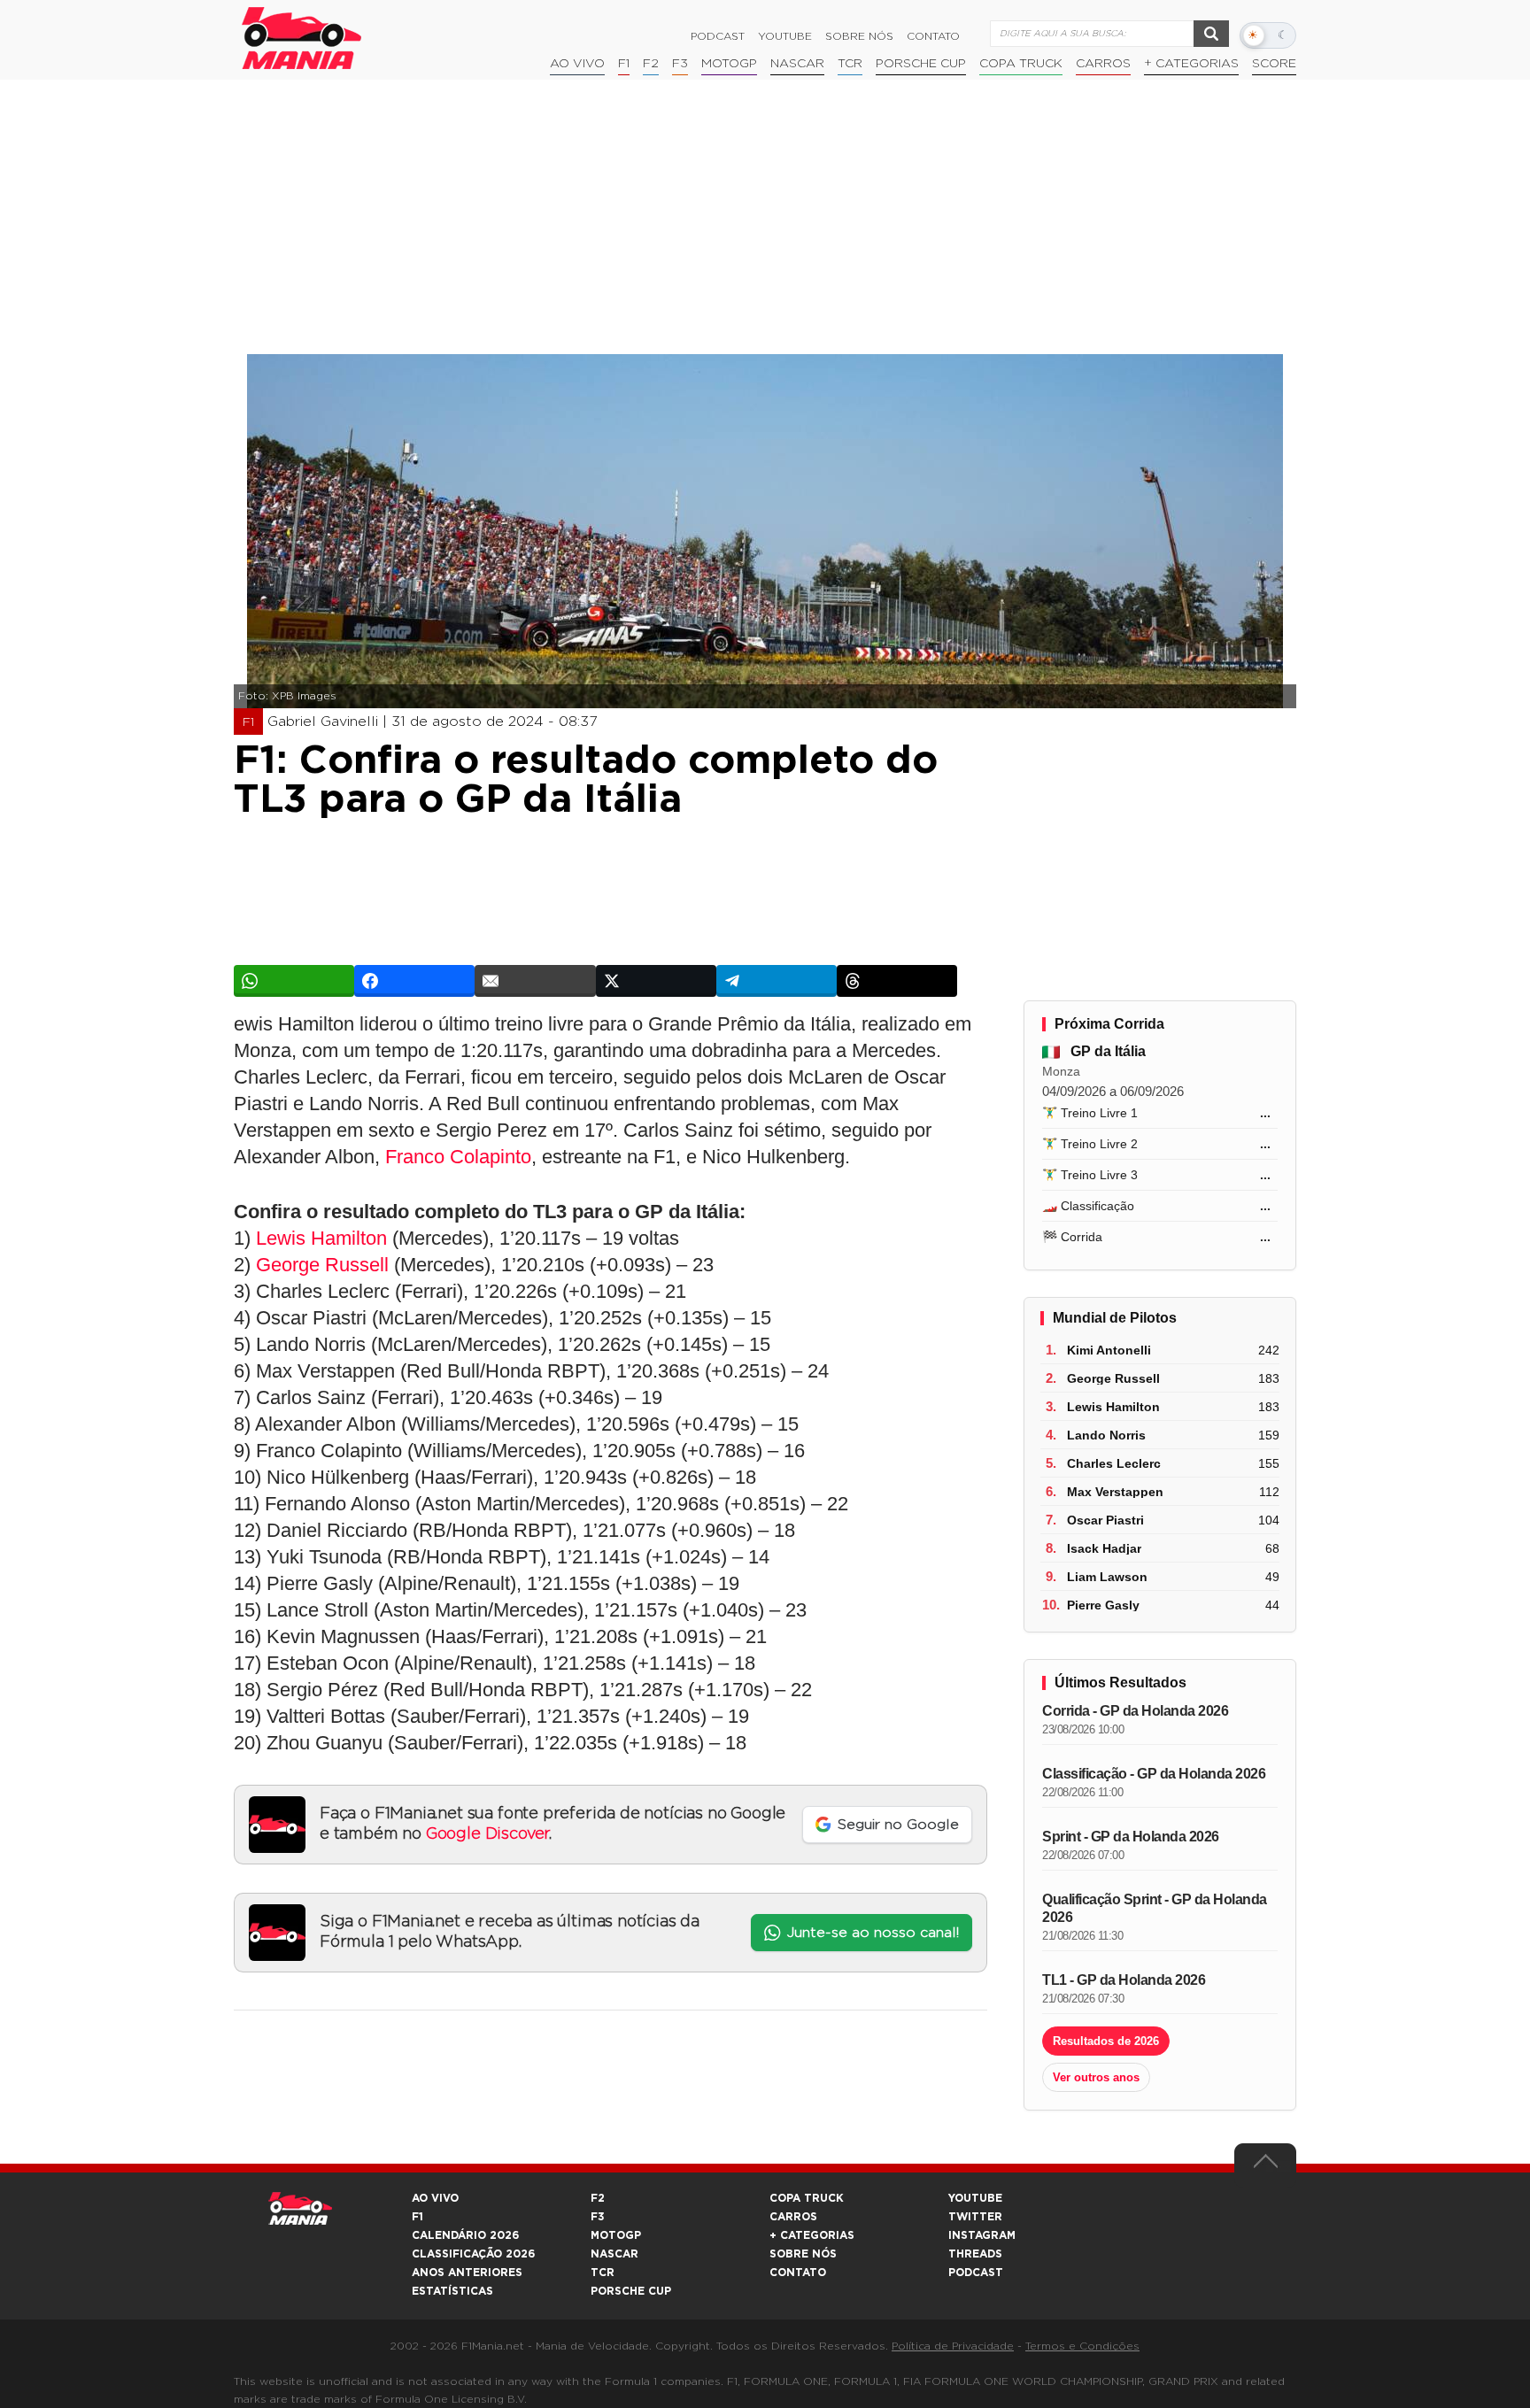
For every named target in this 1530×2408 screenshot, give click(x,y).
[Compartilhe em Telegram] (777, 981)
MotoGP (729, 64)
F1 (624, 64)
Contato (933, 36)
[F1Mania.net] (302, 38)
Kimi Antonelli (1109, 1350)
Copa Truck (1021, 64)
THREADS (975, 2254)
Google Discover (487, 1834)
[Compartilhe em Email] (535, 981)
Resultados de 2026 (1106, 2041)
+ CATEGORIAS (1191, 64)
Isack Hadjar (1104, 1548)
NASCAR (797, 64)
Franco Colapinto (458, 1157)
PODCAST (976, 2273)
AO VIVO (435, 2198)
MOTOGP (616, 2235)
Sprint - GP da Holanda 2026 (1131, 1837)
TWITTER (975, 2217)
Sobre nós (859, 36)
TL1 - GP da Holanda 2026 (1124, 1980)
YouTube (785, 36)
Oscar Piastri (1105, 1520)
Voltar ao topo (1265, 2165)
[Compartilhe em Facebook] (414, 981)
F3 (680, 64)
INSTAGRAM (982, 2235)
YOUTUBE (975, 2198)
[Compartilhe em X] (656, 981)
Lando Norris (1106, 1435)
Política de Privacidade (953, 2346)
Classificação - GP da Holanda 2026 (1154, 1774)
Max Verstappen (1115, 1492)
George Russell (322, 1265)
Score (1274, 64)
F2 (651, 64)
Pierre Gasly (1103, 1605)
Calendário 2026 (465, 2235)
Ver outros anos (1096, 2077)
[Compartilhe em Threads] (897, 981)
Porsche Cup (921, 64)
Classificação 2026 (473, 2254)
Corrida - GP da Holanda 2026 (1135, 1711)
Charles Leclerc (1114, 1463)
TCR (850, 64)
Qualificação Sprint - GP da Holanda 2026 (1155, 1908)
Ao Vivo (577, 64)
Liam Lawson (1107, 1577)
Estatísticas (452, 2291)
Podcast (718, 36)
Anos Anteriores (467, 2273)
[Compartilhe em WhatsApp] (294, 981)
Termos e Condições (1082, 2346)
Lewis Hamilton (321, 1238)
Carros (1103, 64)
